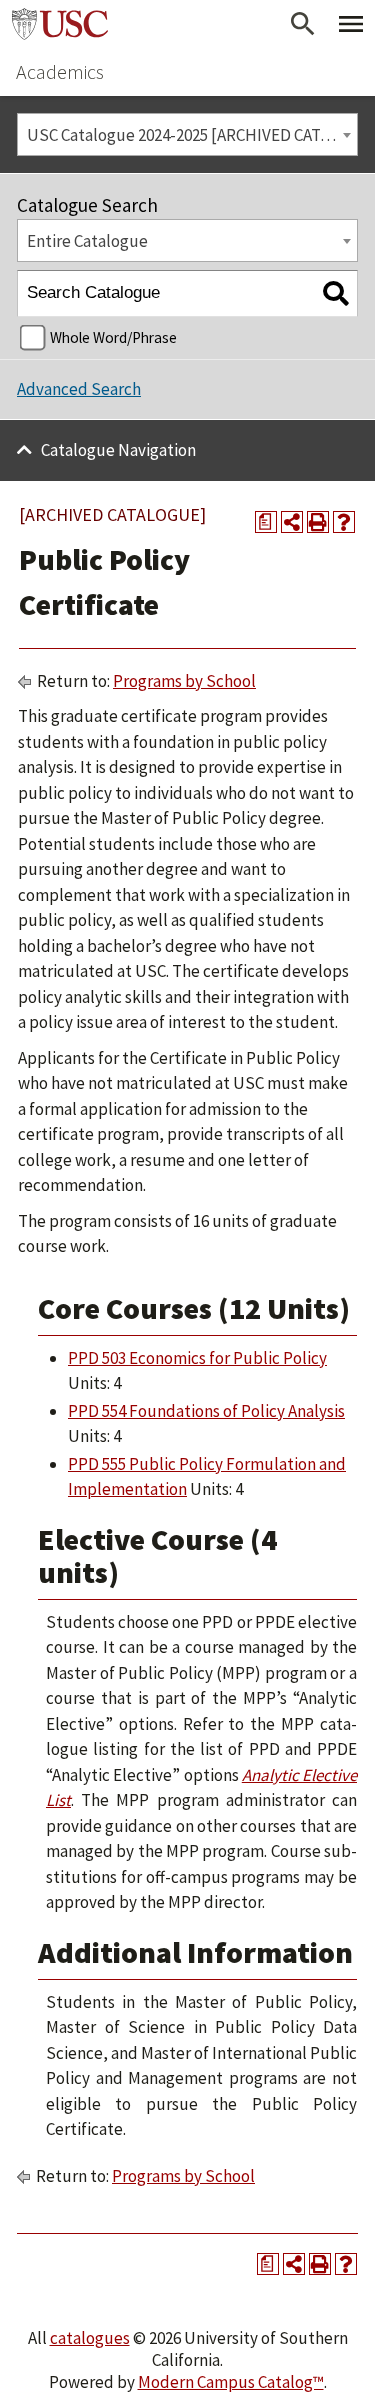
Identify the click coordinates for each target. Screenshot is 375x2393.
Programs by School (184, 681)
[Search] (335, 293)
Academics (60, 71)
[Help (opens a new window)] (344, 522)
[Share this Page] (292, 522)
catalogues (90, 2338)
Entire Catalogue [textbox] (87, 241)
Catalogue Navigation (118, 450)
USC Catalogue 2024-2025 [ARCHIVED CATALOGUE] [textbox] (192, 135)
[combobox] (187, 134)
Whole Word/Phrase (113, 337)
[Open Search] (303, 24)
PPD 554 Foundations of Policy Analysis (206, 1411)
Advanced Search (79, 389)
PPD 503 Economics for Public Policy (197, 1358)
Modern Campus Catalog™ (231, 2382)
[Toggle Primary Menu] (351, 24)
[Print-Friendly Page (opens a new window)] (318, 522)
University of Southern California (60, 24)
